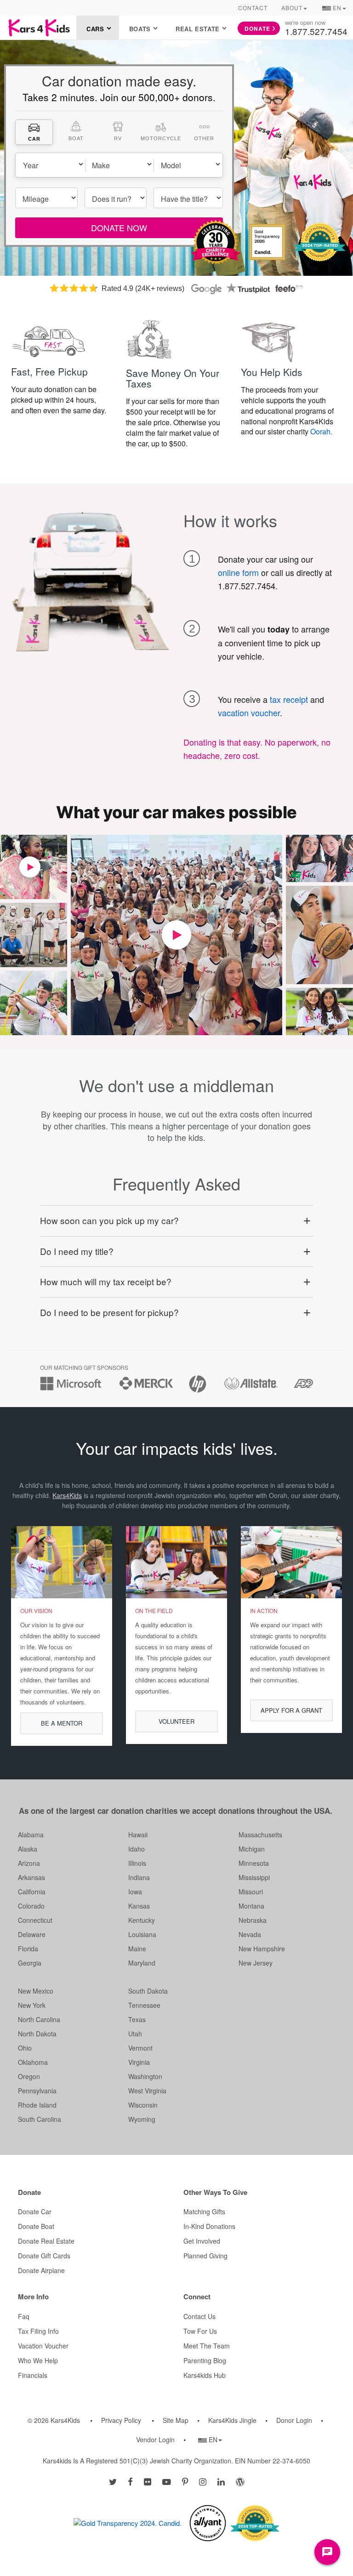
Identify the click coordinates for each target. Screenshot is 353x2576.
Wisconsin (143, 2105)
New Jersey (256, 1963)
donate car (35, 2211)
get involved (202, 2241)
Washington (145, 2076)
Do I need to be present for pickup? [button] (109, 1312)
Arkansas (31, 1877)
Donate (257, 28)
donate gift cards (44, 2256)
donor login (294, 2420)
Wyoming (142, 2119)
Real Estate (198, 29)
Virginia (139, 2062)
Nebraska (253, 1920)
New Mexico (36, 1991)
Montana (251, 1906)
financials (33, 2375)
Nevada (250, 1934)
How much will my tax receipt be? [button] (106, 1281)
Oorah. (321, 431)
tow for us (200, 2331)
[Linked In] (221, 2481)
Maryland (142, 1963)
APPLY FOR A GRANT (291, 1710)
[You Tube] (167, 2481)
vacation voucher (249, 712)
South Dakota (148, 1991)
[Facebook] (130, 2481)
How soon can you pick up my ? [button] (109, 1220)
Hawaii (138, 1835)
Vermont (140, 2048)
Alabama (31, 1835)
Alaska (28, 1849)
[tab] (34, 132)
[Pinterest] (185, 2481)
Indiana (139, 1877)
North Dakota (37, 2034)
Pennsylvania (37, 2091)
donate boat (36, 2226)
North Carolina (39, 2019)
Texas (137, 2019)
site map (176, 2420)
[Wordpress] (240, 2481)
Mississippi (254, 1877)
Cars (95, 29)
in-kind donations (209, 2226)
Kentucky (142, 1920)
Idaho (137, 1849)
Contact (253, 8)
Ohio (25, 2048)
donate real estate (46, 2241)
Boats (140, 29)
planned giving (205, 2256)
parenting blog (205, 2360)
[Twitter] (113, 2481)
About (292, 8)
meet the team (207, 2346)
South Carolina (40, 2119)
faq (24, 2316)
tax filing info (38, 2331)
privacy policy (121, 2420)
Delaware (32, 1934)
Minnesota (254, 1863)
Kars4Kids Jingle (232, 2420)
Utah (135, 2034)
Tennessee (144, 2005)
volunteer (176, 1721)
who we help (38, 2360)
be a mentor (62, 1723)
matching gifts (204, 2211)
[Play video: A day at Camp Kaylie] (176, 935)
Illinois (137, 1863)
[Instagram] (203, 2481)
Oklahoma (33, 2062)
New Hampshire (262, 1949)
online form (238, 572)
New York (32, 2005)
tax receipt (289, 699)
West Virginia (147, 2091)
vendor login (155, 2439)
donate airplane (41, 2270)
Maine (137, 1949)
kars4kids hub (205, 2375)
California (32, 1892)
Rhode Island (37, 2105)
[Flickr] (148, 2481)
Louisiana (142, 1934)
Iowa (135, 1892)
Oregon (29, 2076)
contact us (199, 2316)
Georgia (30, 1963)
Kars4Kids (67, 1495)
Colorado (31, 1906)
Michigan (252, 1849)
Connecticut (35, 1920)
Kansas (139, 1906)
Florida (28, 1949)
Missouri (251, 1892)
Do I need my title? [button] (77, 1251)
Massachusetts (260, 1835)
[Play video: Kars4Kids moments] (30, 867)
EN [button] (334, 9)
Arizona (29, 1863)
